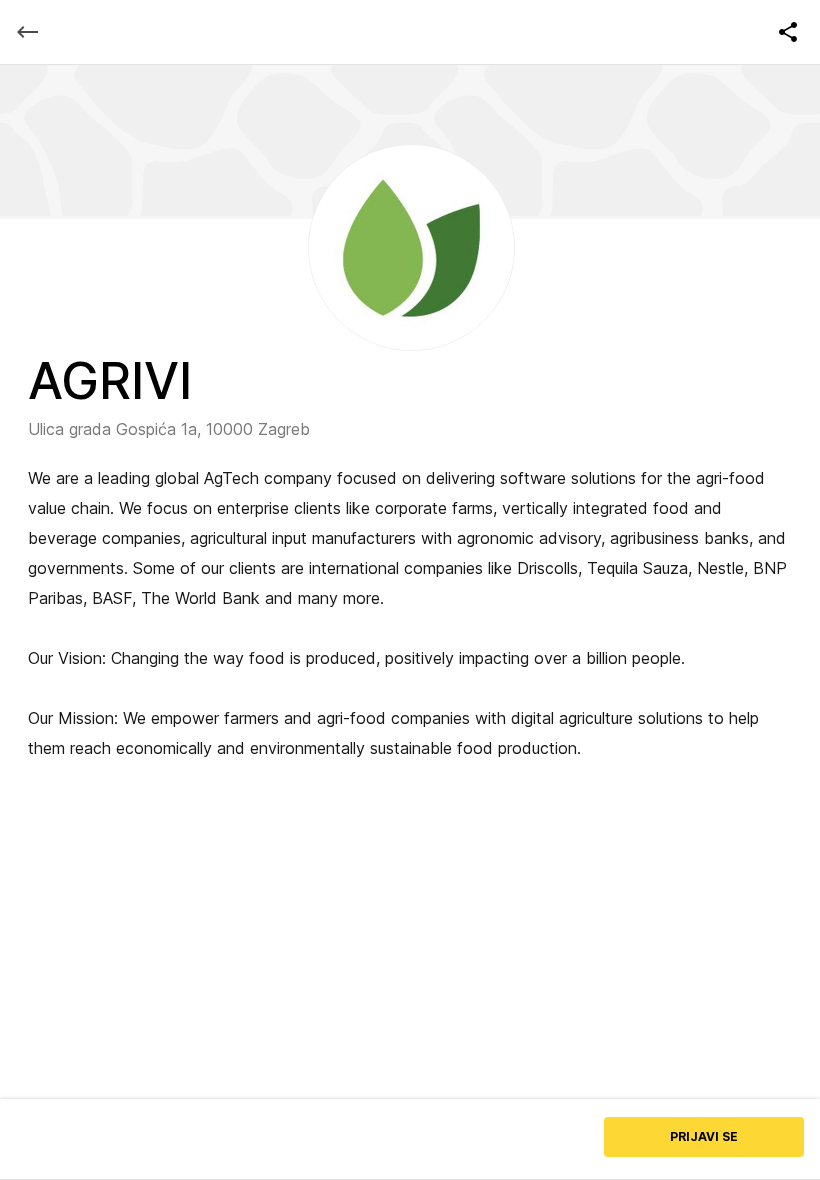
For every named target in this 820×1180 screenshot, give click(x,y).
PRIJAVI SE (704, 1136)
